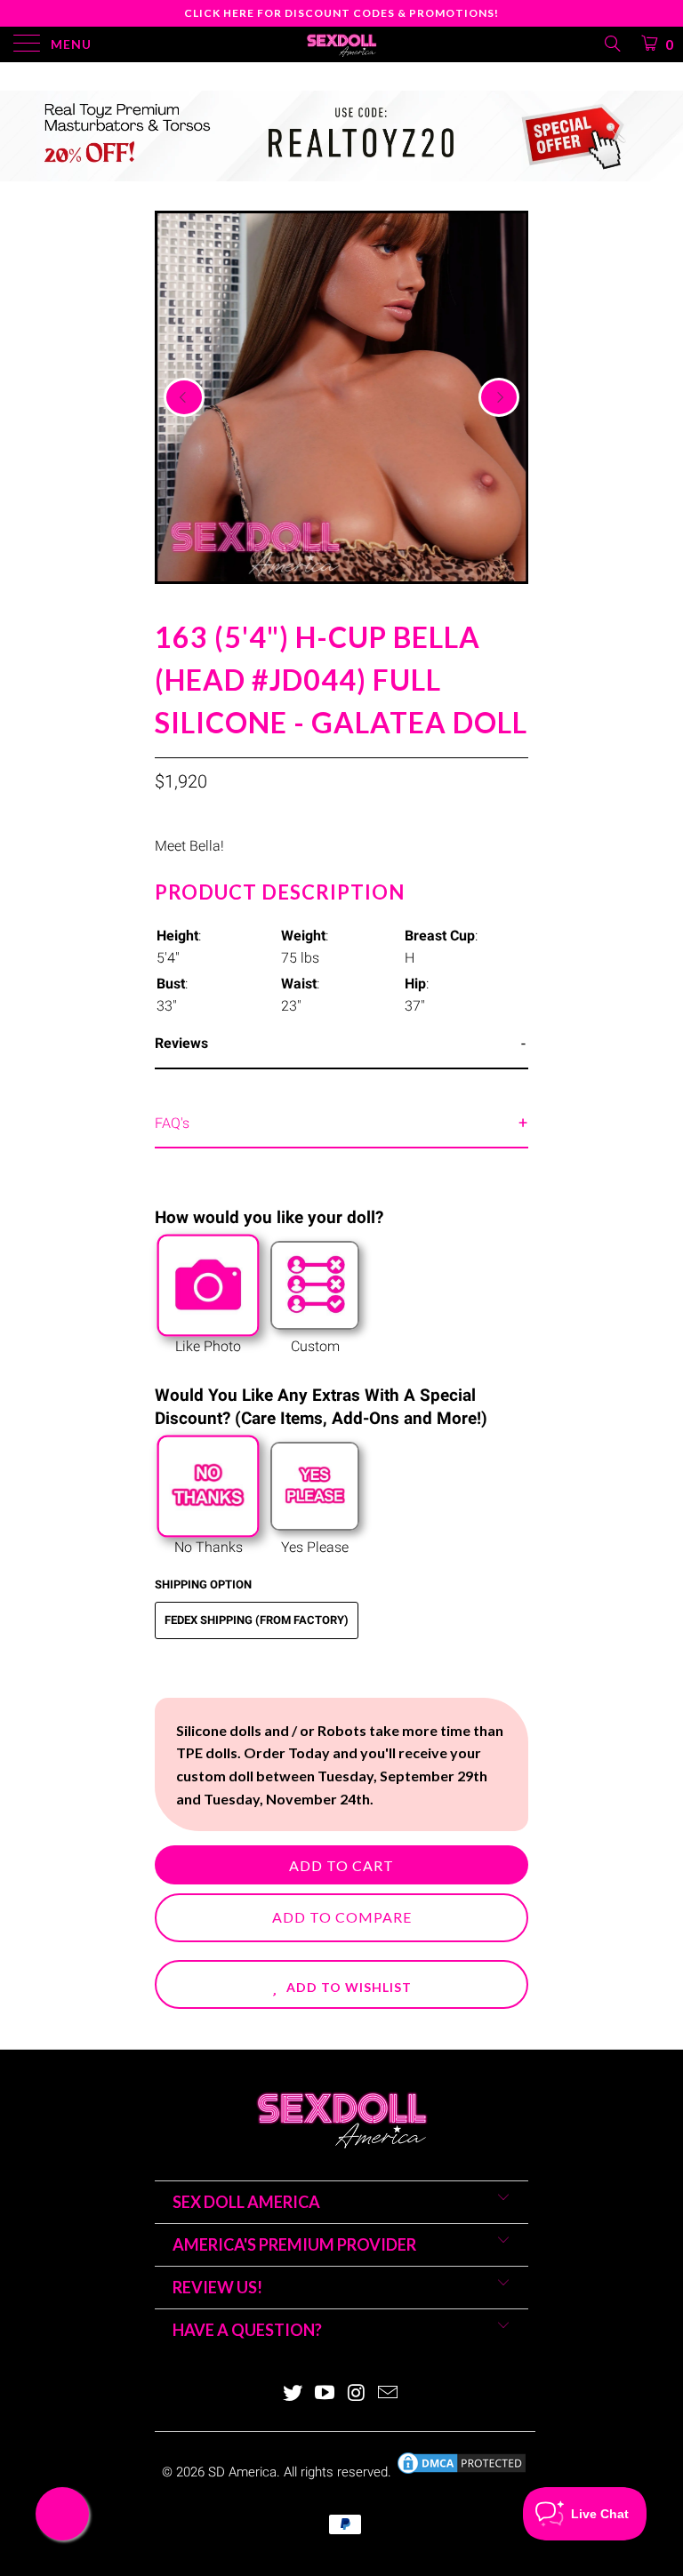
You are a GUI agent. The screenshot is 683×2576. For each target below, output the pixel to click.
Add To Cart (341, 1865)
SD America (242, 2472)
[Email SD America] (389, 2394)
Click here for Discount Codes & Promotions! (341, 13)
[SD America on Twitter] (293, 2394)
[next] (499, 397)
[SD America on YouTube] (325, 2394)
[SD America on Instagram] (357, 2394)
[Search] (611, 44)
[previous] (184, 397)
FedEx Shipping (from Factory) (257, 1620)
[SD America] (341, 44)
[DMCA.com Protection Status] (462, 2472)
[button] (341, 1984)
